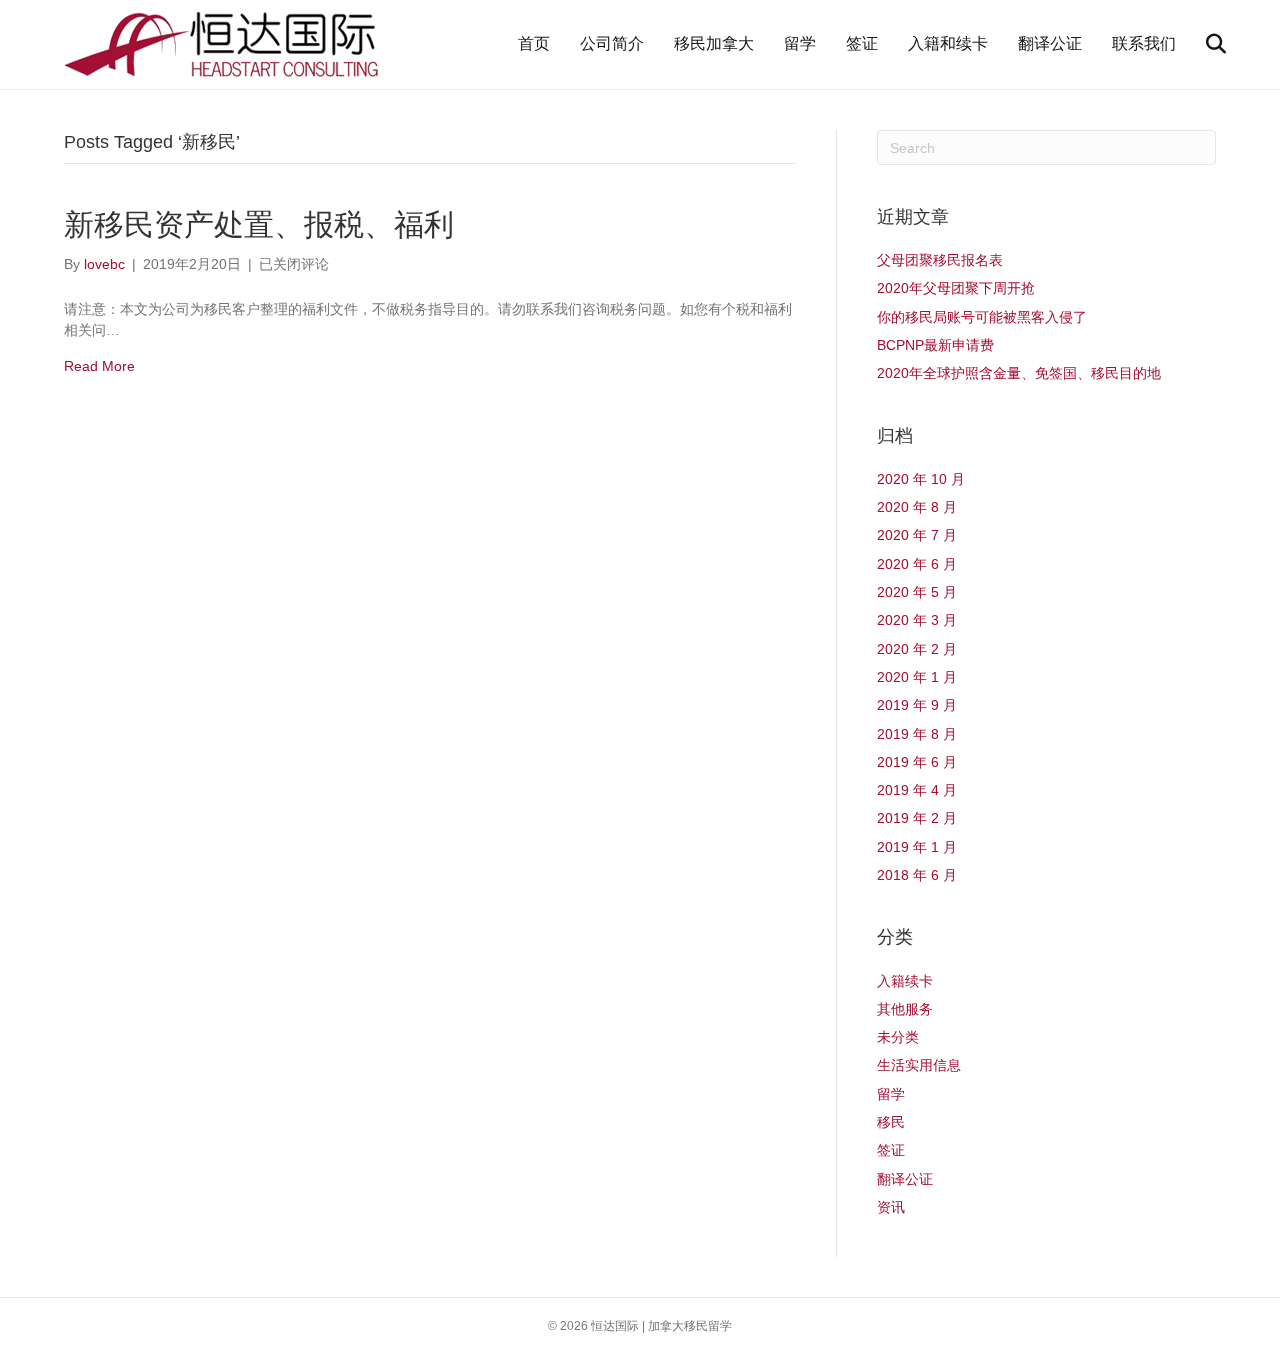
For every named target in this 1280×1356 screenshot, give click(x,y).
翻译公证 (1050, 43)
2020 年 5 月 (917, 592)
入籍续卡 (905, 981)
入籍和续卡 (948, 43)
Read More (99, 366)
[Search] (1203, 44)
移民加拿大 (714, 43)
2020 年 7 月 (917, 535)
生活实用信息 (919, 1065)
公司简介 (612, 43)
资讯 (891, 1207)
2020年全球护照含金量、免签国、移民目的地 (1019, 373)
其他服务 (905, 1009)
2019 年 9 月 (917, 705)
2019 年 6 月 (917, 762)
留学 (800, 43)
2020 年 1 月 (917, 677)
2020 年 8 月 (917, 507)
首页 (534, 43)
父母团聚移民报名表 (940, 260)
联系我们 (1144, 43)
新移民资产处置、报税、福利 (259, 224)
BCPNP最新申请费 (935, 345)
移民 (891, 1122)
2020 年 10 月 (921, 479)
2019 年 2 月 (917, 818)
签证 (862, 43)
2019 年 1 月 (917, 847)
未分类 (898, 1037)
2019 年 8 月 (917, 734)
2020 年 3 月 (917, 620)
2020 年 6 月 (917, 564)
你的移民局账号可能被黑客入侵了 (982, 317)
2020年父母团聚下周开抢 (956, 288)
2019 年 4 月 (917, 790)
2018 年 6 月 (917, 875)
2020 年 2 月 (917, 649)
